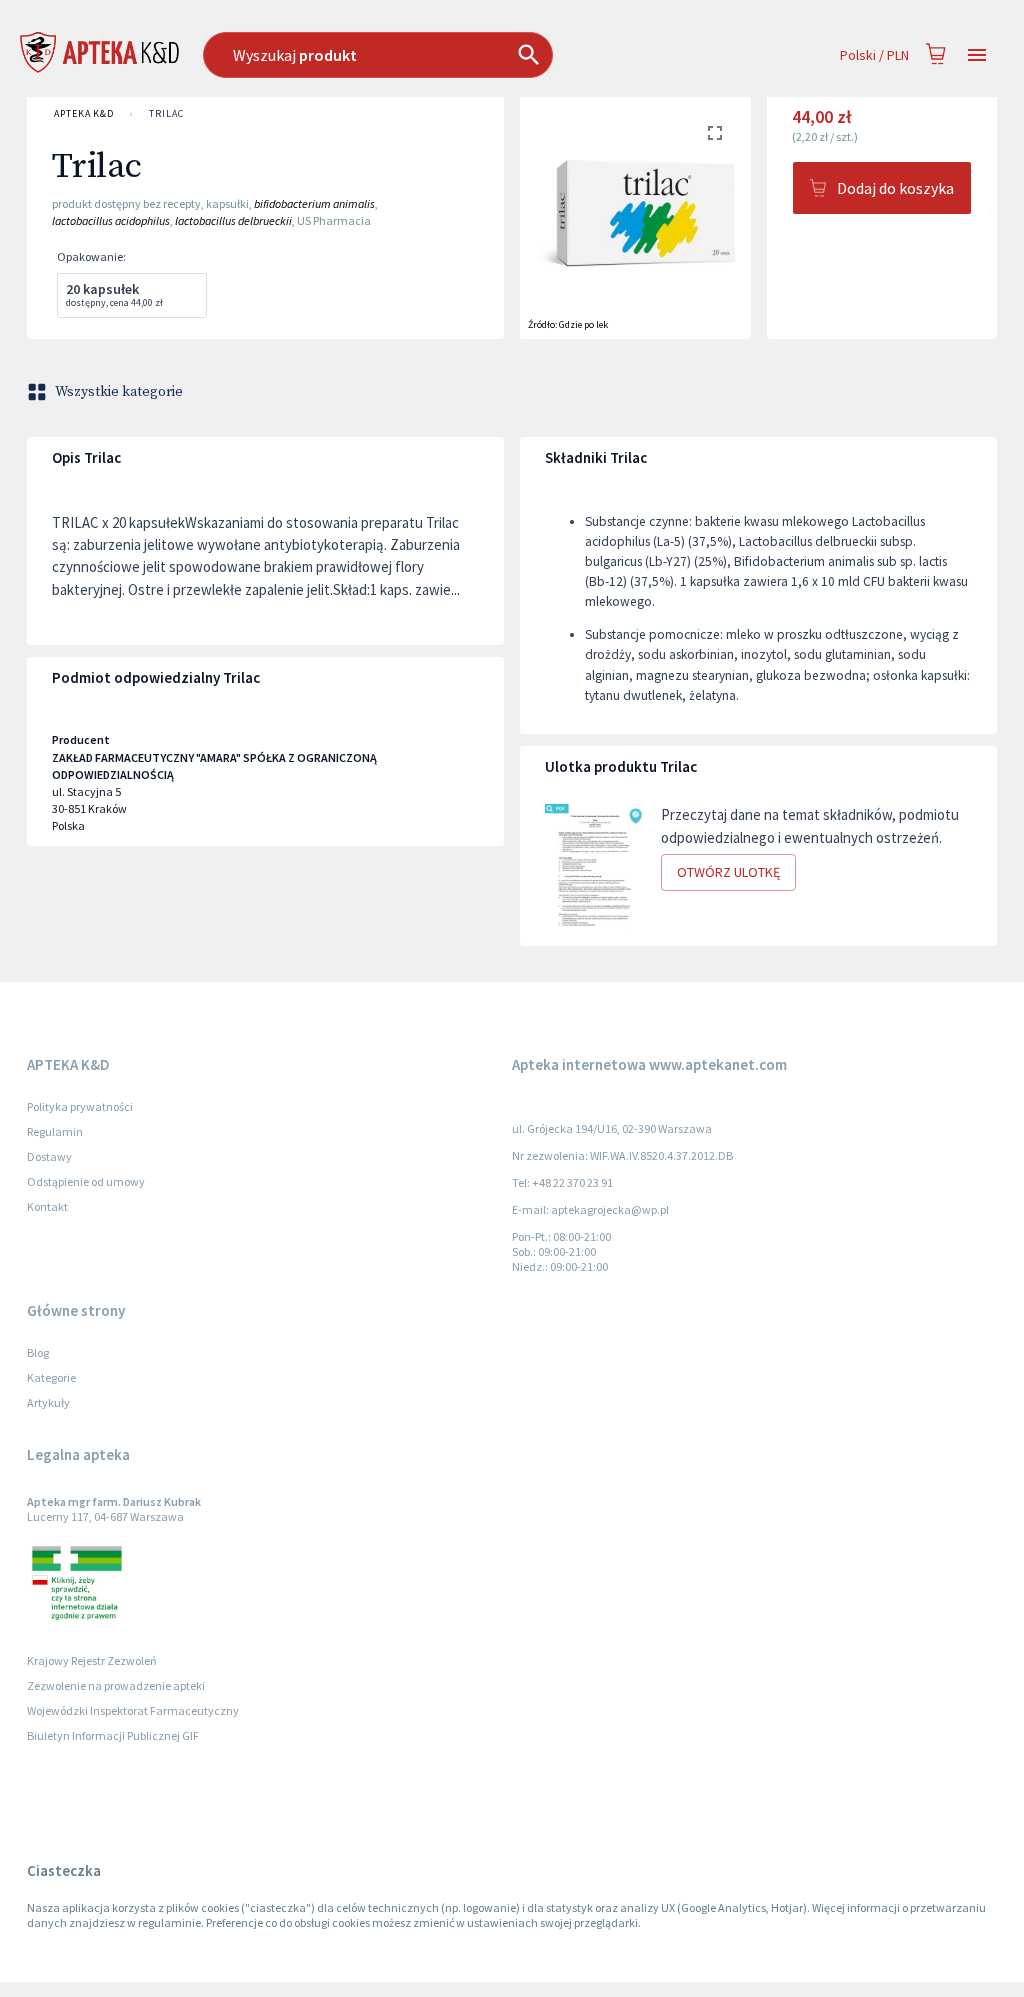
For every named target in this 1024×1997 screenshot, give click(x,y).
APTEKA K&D (84, 113)
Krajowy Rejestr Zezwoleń (92, 1660)
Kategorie (51, 1377)
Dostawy (49, 1156)
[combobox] (430, 55)
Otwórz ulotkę (728, 872)
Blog (38, 1352)
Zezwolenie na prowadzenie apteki (116, 1685)
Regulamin (55, 1131)
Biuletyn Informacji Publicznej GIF (113, 1735)
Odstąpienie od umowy (86, 1181)
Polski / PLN (874, 55)
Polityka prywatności (80, 1106)
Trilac (166, 113)
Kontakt (47, 1206)
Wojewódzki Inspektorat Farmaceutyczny (133, 1710)
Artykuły (48, 1402)
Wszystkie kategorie (119, 392)
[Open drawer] (977, 55)
